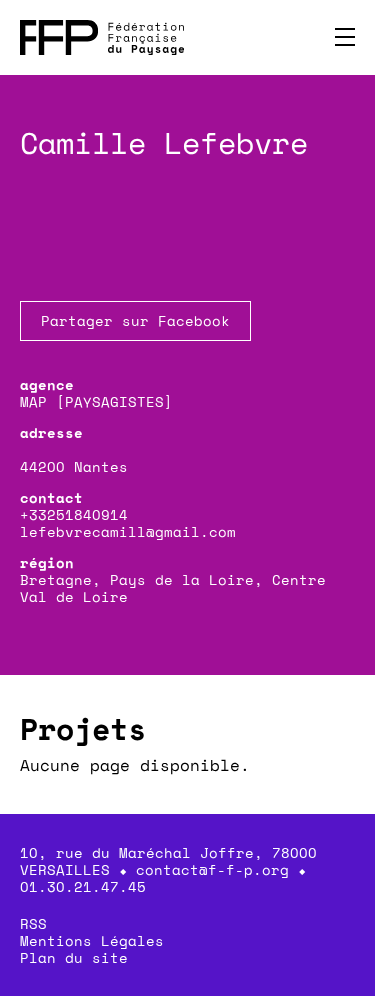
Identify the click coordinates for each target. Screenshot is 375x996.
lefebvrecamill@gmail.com (128, 531)
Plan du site (74, 957)
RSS (33, 923)
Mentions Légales (92, 940)
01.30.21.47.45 (83, 886)
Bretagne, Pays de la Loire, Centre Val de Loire (173, 588)
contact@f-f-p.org (212, 869)
